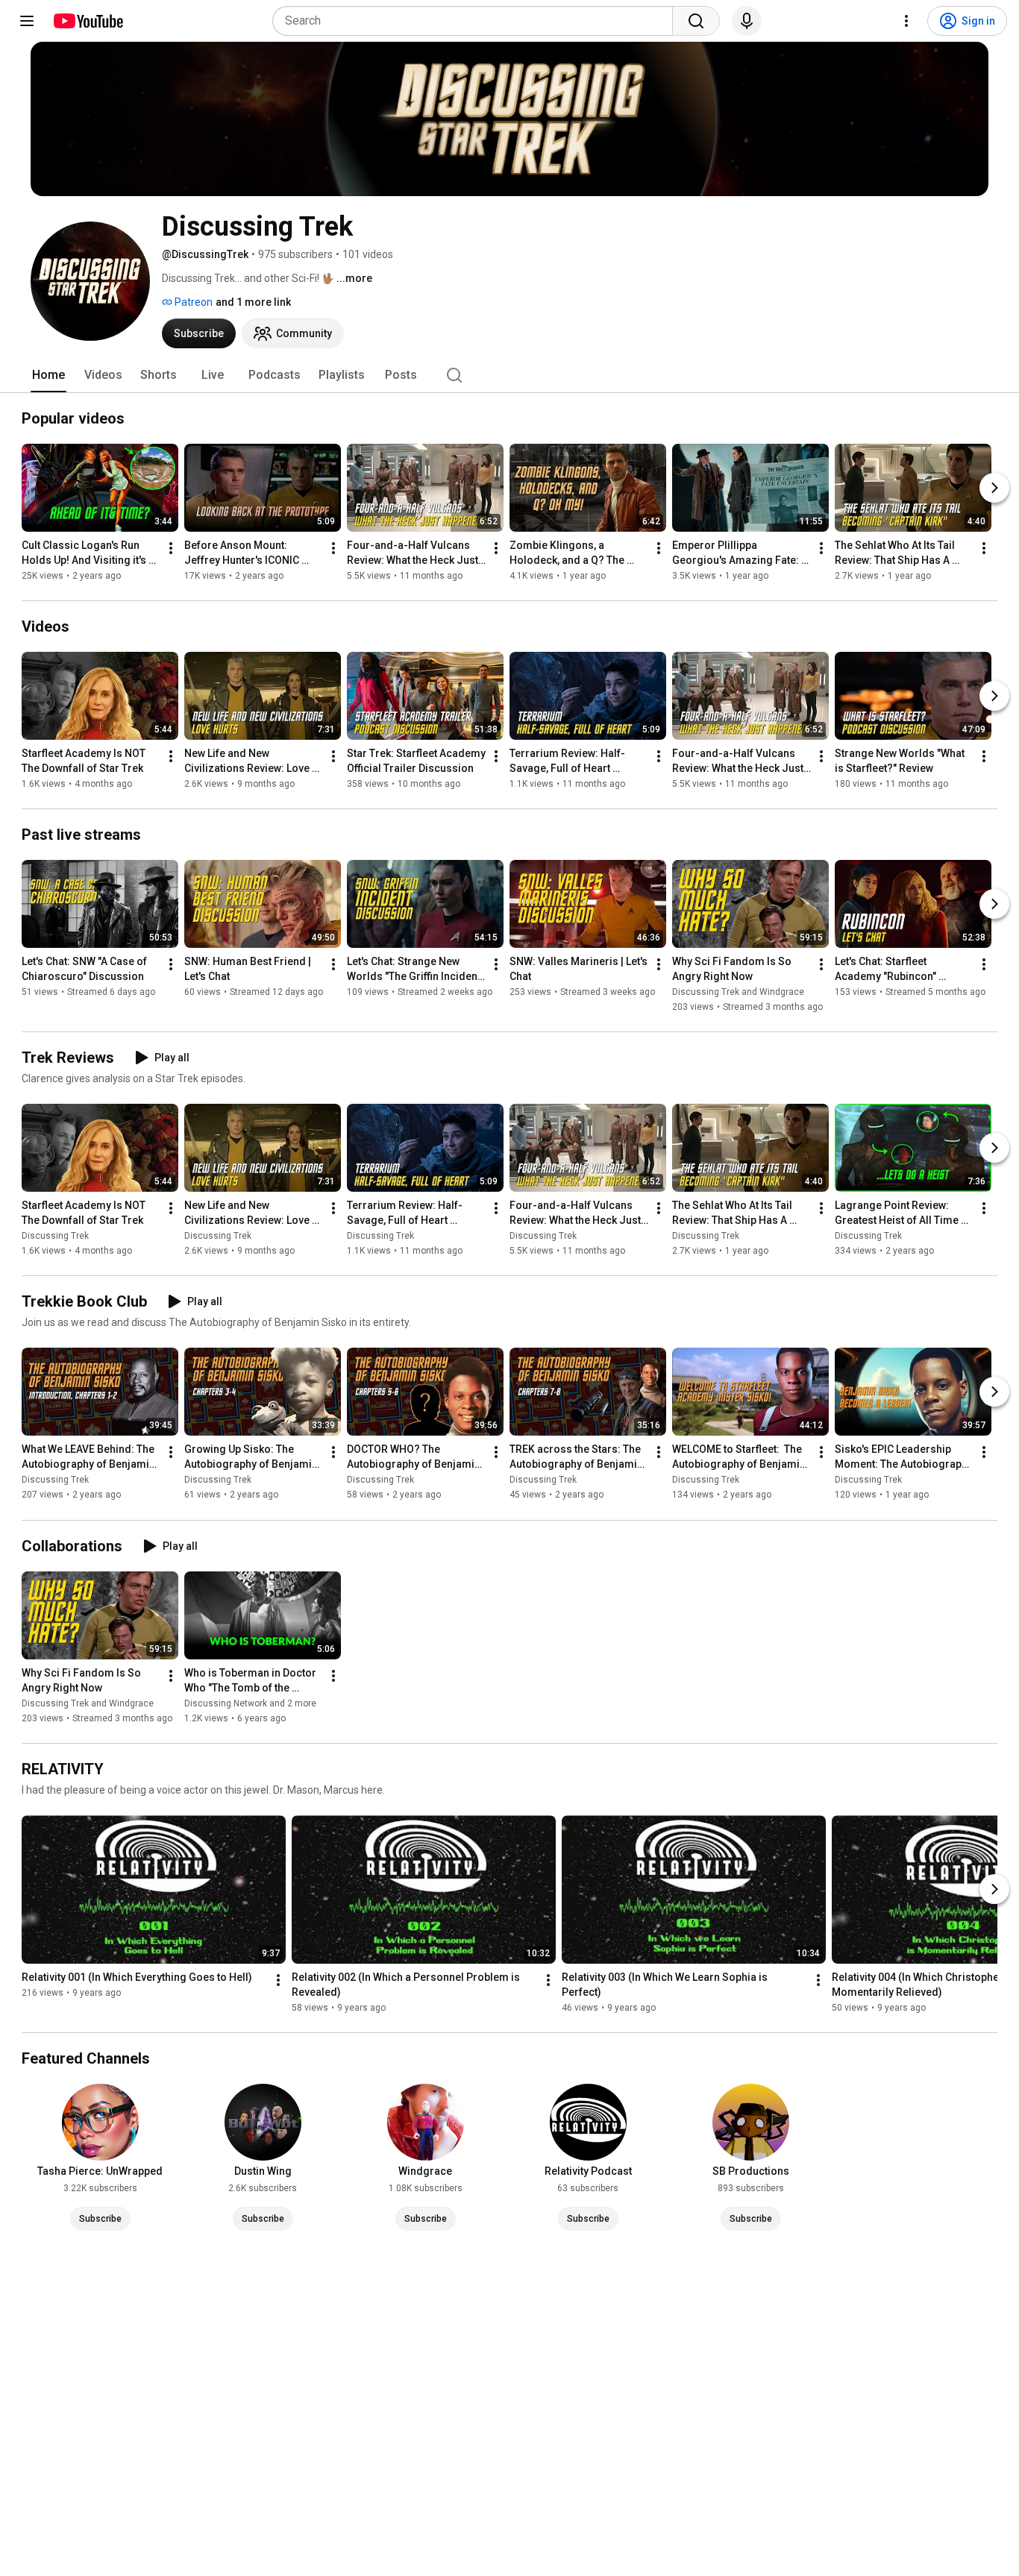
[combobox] (477, 21)
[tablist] (509, 375)
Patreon (192, 302)
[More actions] (171, 548)
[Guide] (27, 21)
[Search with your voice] (747, 21)
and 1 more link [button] (253, 302)
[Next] (994, 488)
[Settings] (906, 21)
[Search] (696, 21)
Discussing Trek (55, 1236)
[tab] (48, 375)
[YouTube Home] (88, 21)
